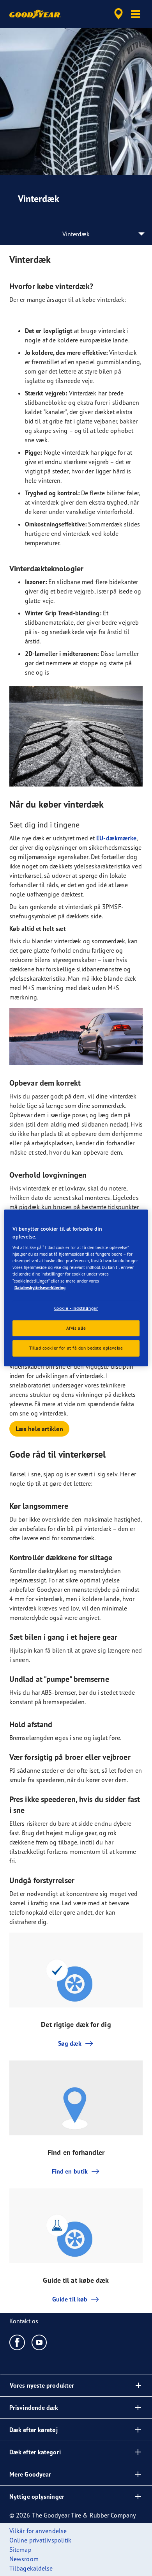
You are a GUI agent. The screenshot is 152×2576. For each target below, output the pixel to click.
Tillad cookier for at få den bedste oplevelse (76, 1348)
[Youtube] (40, 2342)
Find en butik (70, 2171)
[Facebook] (17, 2342)
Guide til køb (70, 2299)
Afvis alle (76, 1328)
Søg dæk (70, 2043)
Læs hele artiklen (39, 1429)
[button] (136, 14)
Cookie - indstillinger (76, 1308)
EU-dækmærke (116, 838)
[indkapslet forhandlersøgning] (118, 14)
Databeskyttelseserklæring (40, 1287)
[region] (76, 1288)
